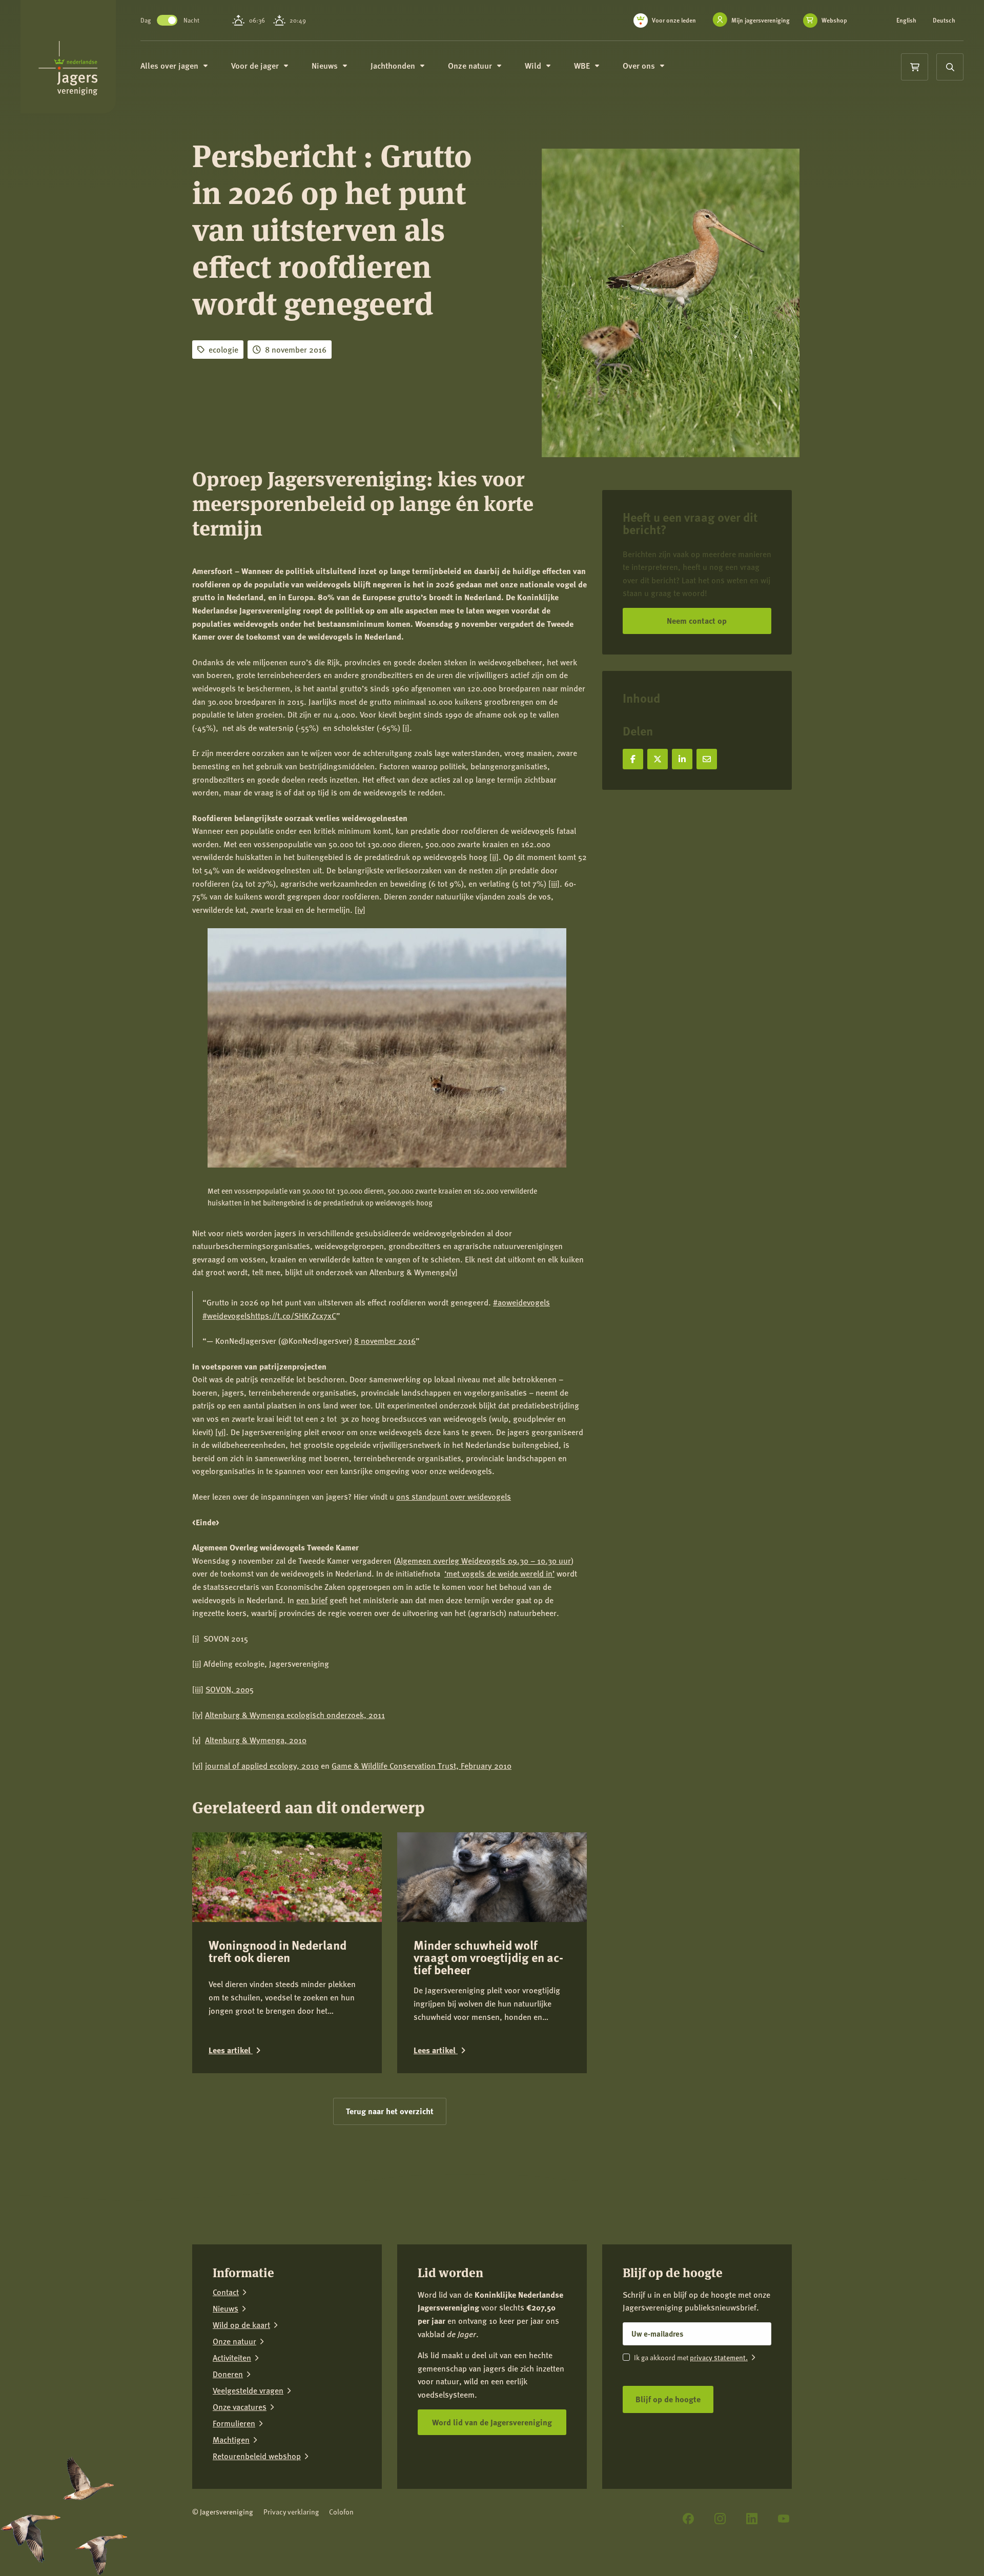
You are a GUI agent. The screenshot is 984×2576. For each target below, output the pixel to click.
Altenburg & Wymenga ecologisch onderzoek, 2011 (295, 1715)
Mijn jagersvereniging (761, 20)
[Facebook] (688, 2519)
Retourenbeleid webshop (257, 2456)
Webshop (834, 21)
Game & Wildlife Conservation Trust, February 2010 (422, 1765)
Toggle (167, 20)
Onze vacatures (240, 2407)
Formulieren (234, 2423)
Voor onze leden (674, 20)
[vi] (221, 1432)
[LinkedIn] (752, 2519)
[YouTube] (784, 2519)
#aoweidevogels (521, 1302)
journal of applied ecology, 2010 (262, 1765)
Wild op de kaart (241, 2325)
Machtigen (231, 2440)
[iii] (554, 883)
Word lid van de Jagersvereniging (492, 2421)
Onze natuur (234, 2341)
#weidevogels (227, 1315)
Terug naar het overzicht (390, 2111)
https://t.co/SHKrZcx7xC (293, 1315)
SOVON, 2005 (230, 1689)
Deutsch (944, 21)
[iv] (360, 909)
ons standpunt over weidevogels (454, 1496)
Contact (226, 2292)
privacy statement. (719, 2357)
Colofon (341, 2512)
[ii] (494, 857)
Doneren (228, 2374)
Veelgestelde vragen (248, 2390)
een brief (312, 1600)
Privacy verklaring (291, 2512)
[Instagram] (720, 2519)
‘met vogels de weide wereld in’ (499, 1573)
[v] (453, 1272)
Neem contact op (697, 620)
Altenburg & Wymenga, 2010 (256, 1740)
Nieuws (225, 2308)
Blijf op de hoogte (668, 2399)
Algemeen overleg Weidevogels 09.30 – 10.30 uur (484, 1560)
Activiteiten (232, 2358)
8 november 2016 (385, 1341)
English (906, 21)
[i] (406, 728)
